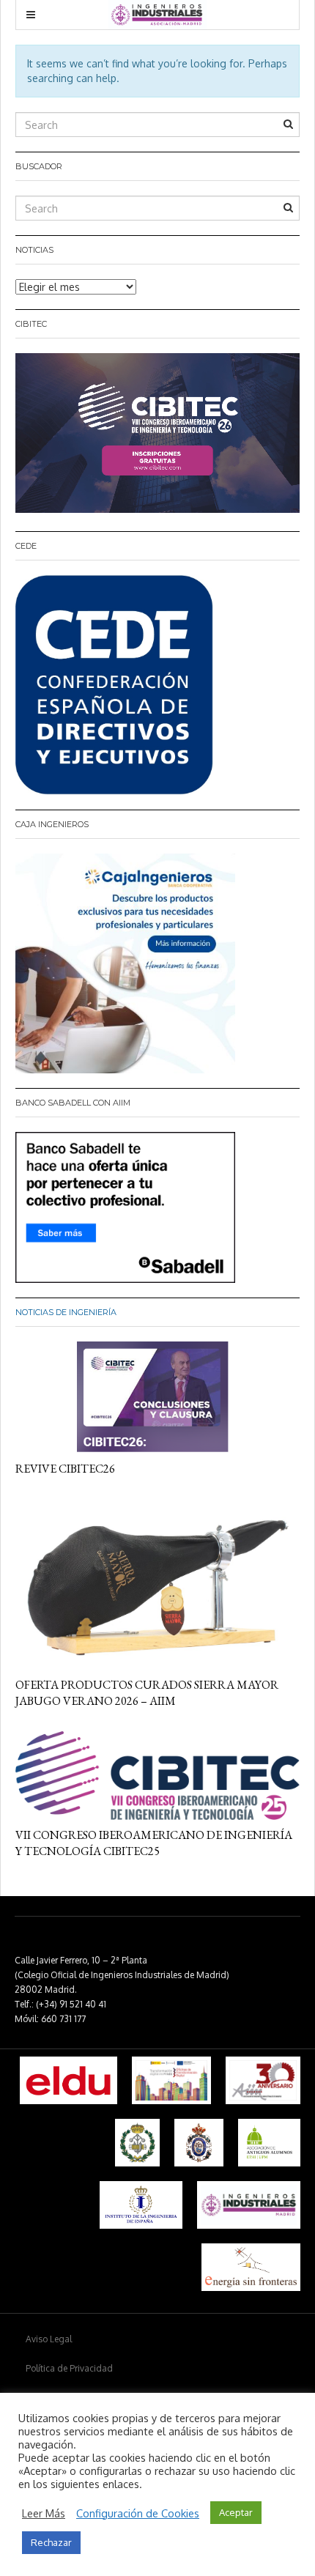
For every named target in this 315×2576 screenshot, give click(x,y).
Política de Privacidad (69, 2368)
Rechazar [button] (51, 2542)
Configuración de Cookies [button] (138, 2513)
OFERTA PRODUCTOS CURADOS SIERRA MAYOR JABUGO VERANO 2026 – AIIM (147, 1693)
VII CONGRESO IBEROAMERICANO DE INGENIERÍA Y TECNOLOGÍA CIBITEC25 (154, 1843)
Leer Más (44, 2513)
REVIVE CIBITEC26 (65, 1469)
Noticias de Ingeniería (66, 1312)
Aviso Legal (49, 2339)
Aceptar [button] (236, 2512)
